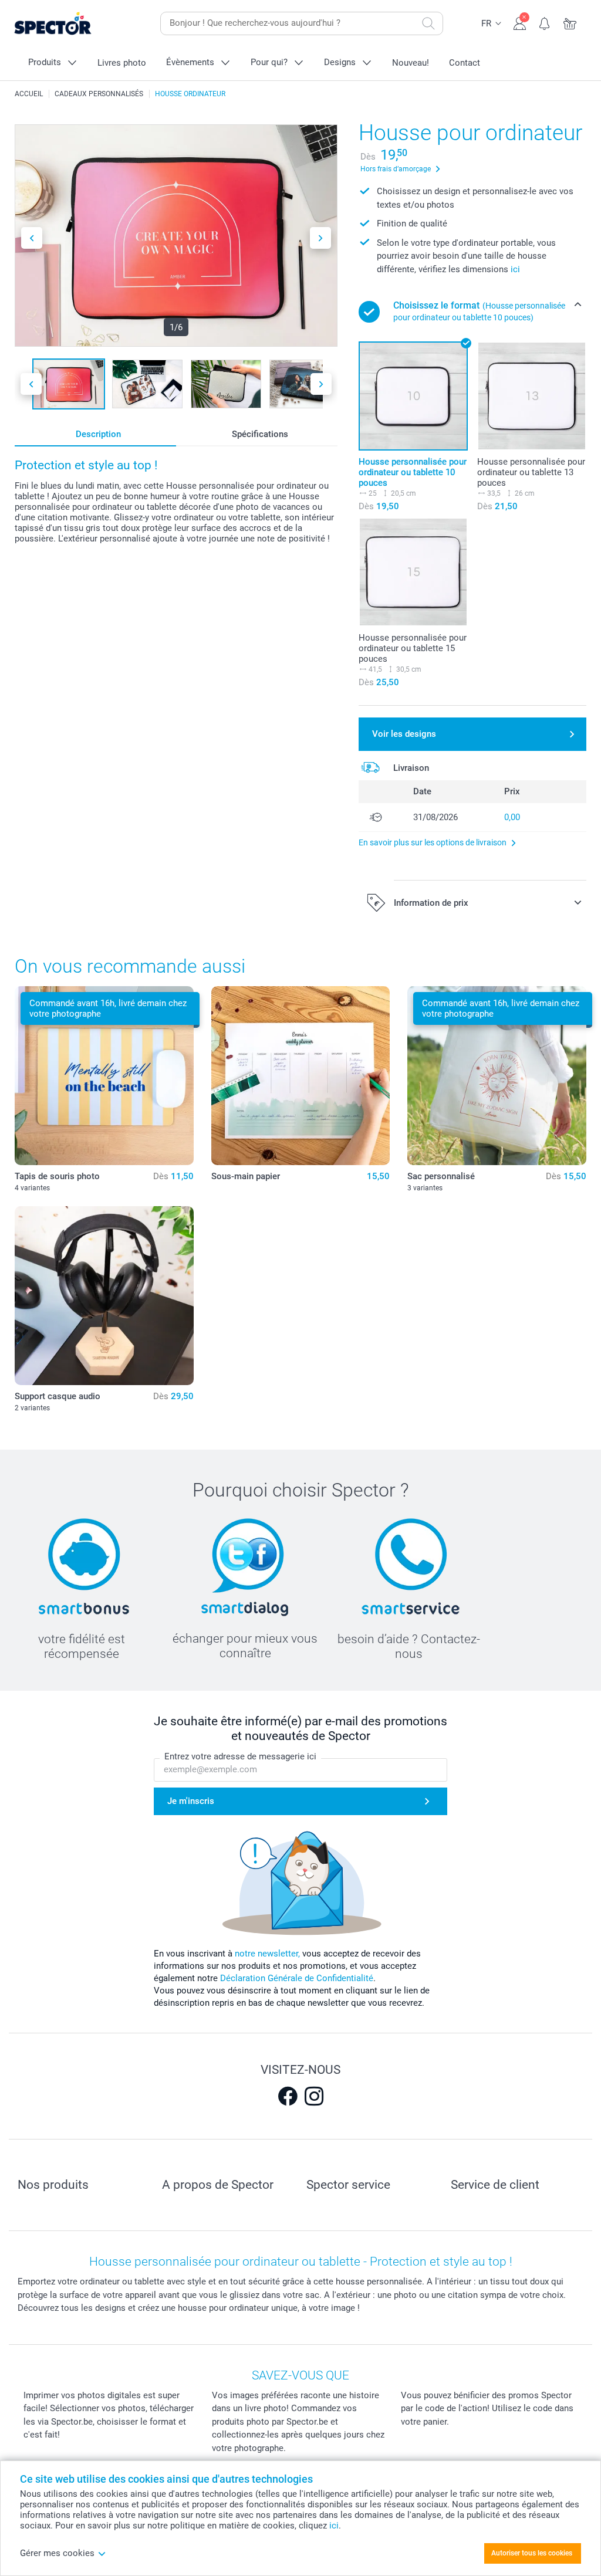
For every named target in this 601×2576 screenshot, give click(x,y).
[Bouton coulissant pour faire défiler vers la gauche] (32, 238)
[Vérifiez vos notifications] (545, 22)
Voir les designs (404, 734)
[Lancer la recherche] (428, 23)
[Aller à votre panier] (570, 22)
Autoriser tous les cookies (532, 2553)
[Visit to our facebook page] (288, 2096)
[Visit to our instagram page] (314, 2096)
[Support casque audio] (104, 1296)
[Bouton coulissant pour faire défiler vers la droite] (320, 238)
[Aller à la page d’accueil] (71, 24)
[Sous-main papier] (301, 1076)
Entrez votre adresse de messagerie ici (240, 1756)
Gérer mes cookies (57, 2553)
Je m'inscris (191, 1801)
